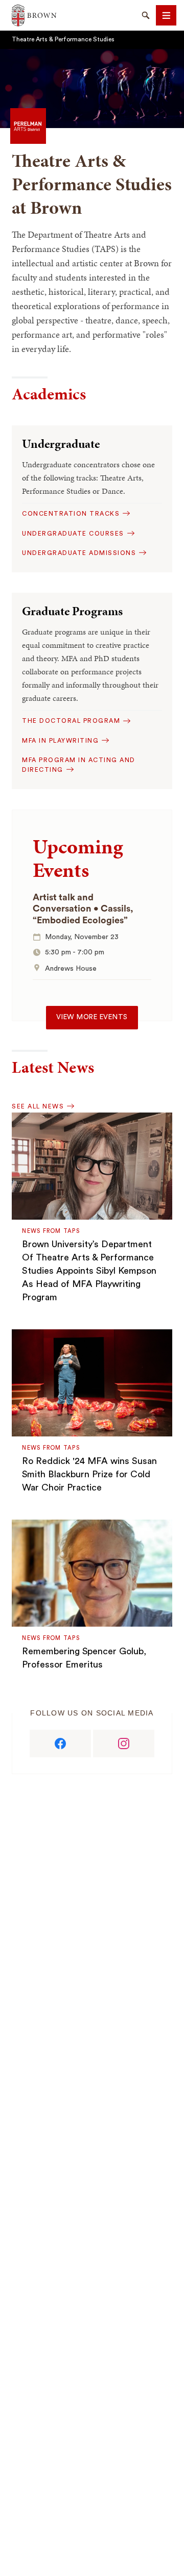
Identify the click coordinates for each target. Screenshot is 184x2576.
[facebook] (60, 1744)
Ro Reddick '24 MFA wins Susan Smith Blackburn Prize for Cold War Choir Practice (89, 1474)
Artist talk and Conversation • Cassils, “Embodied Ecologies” (83, 909)
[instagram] (124, 1744)
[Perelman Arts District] (28, 125)
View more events (92, 1017)
